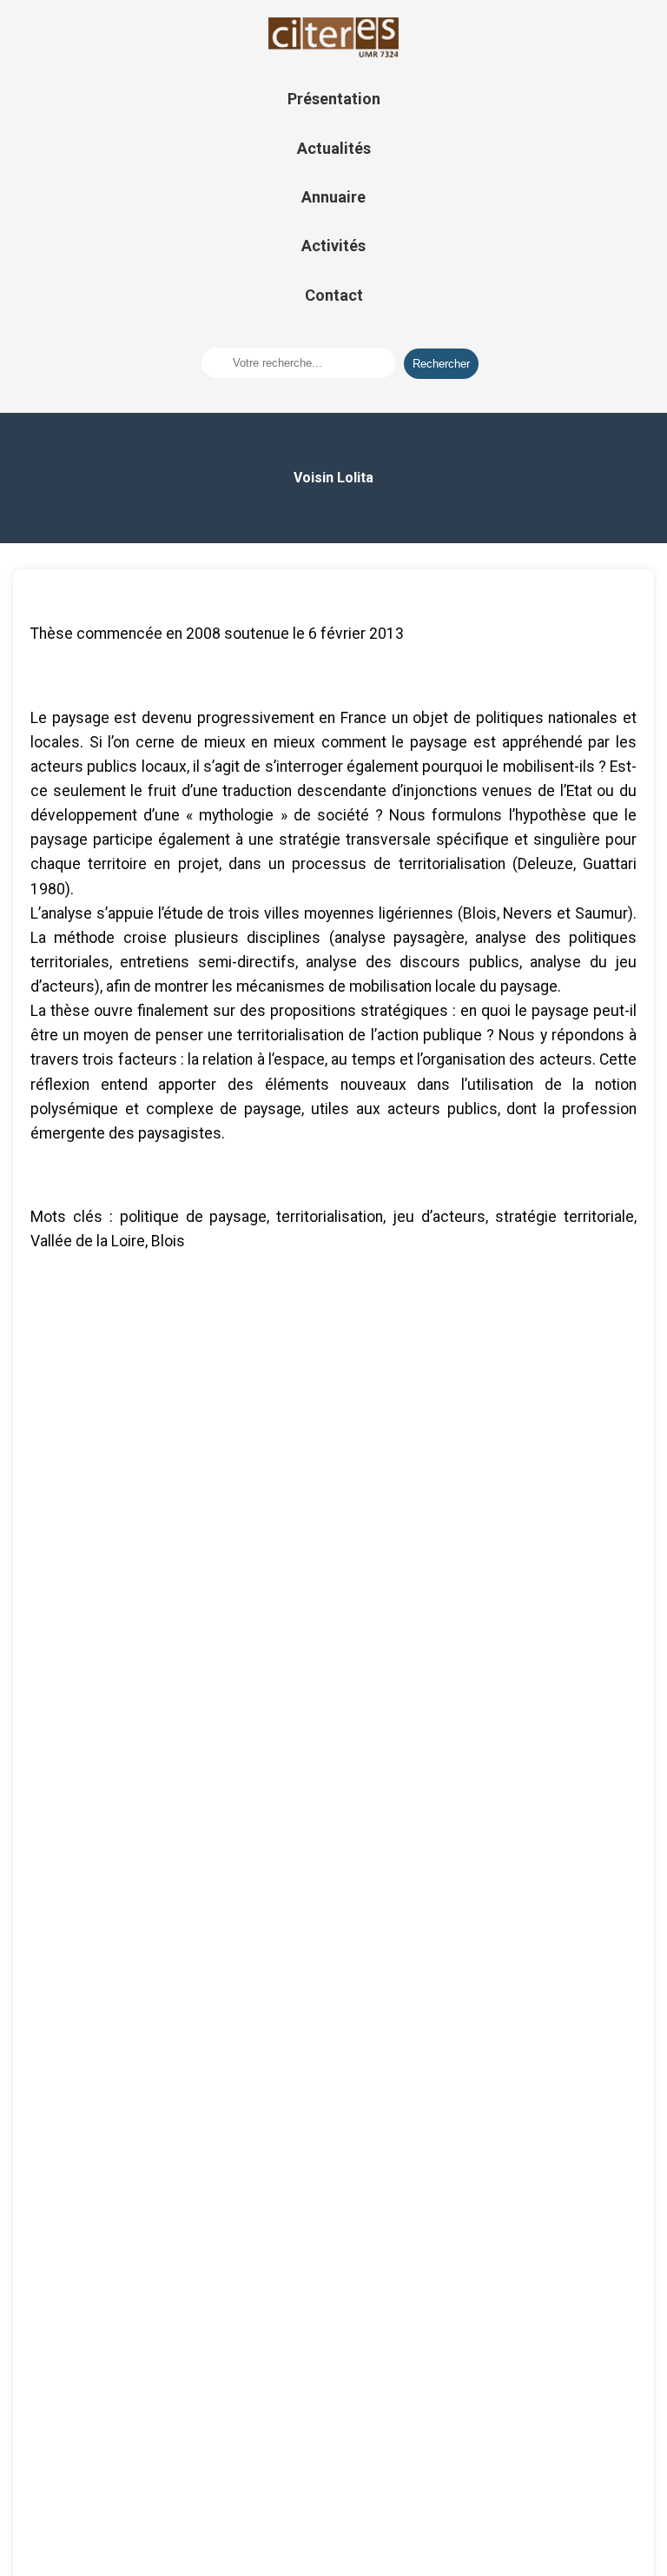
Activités (333, 246)
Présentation (334, 99)
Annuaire (333, 197)
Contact (334, 295)
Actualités (334, 148)
